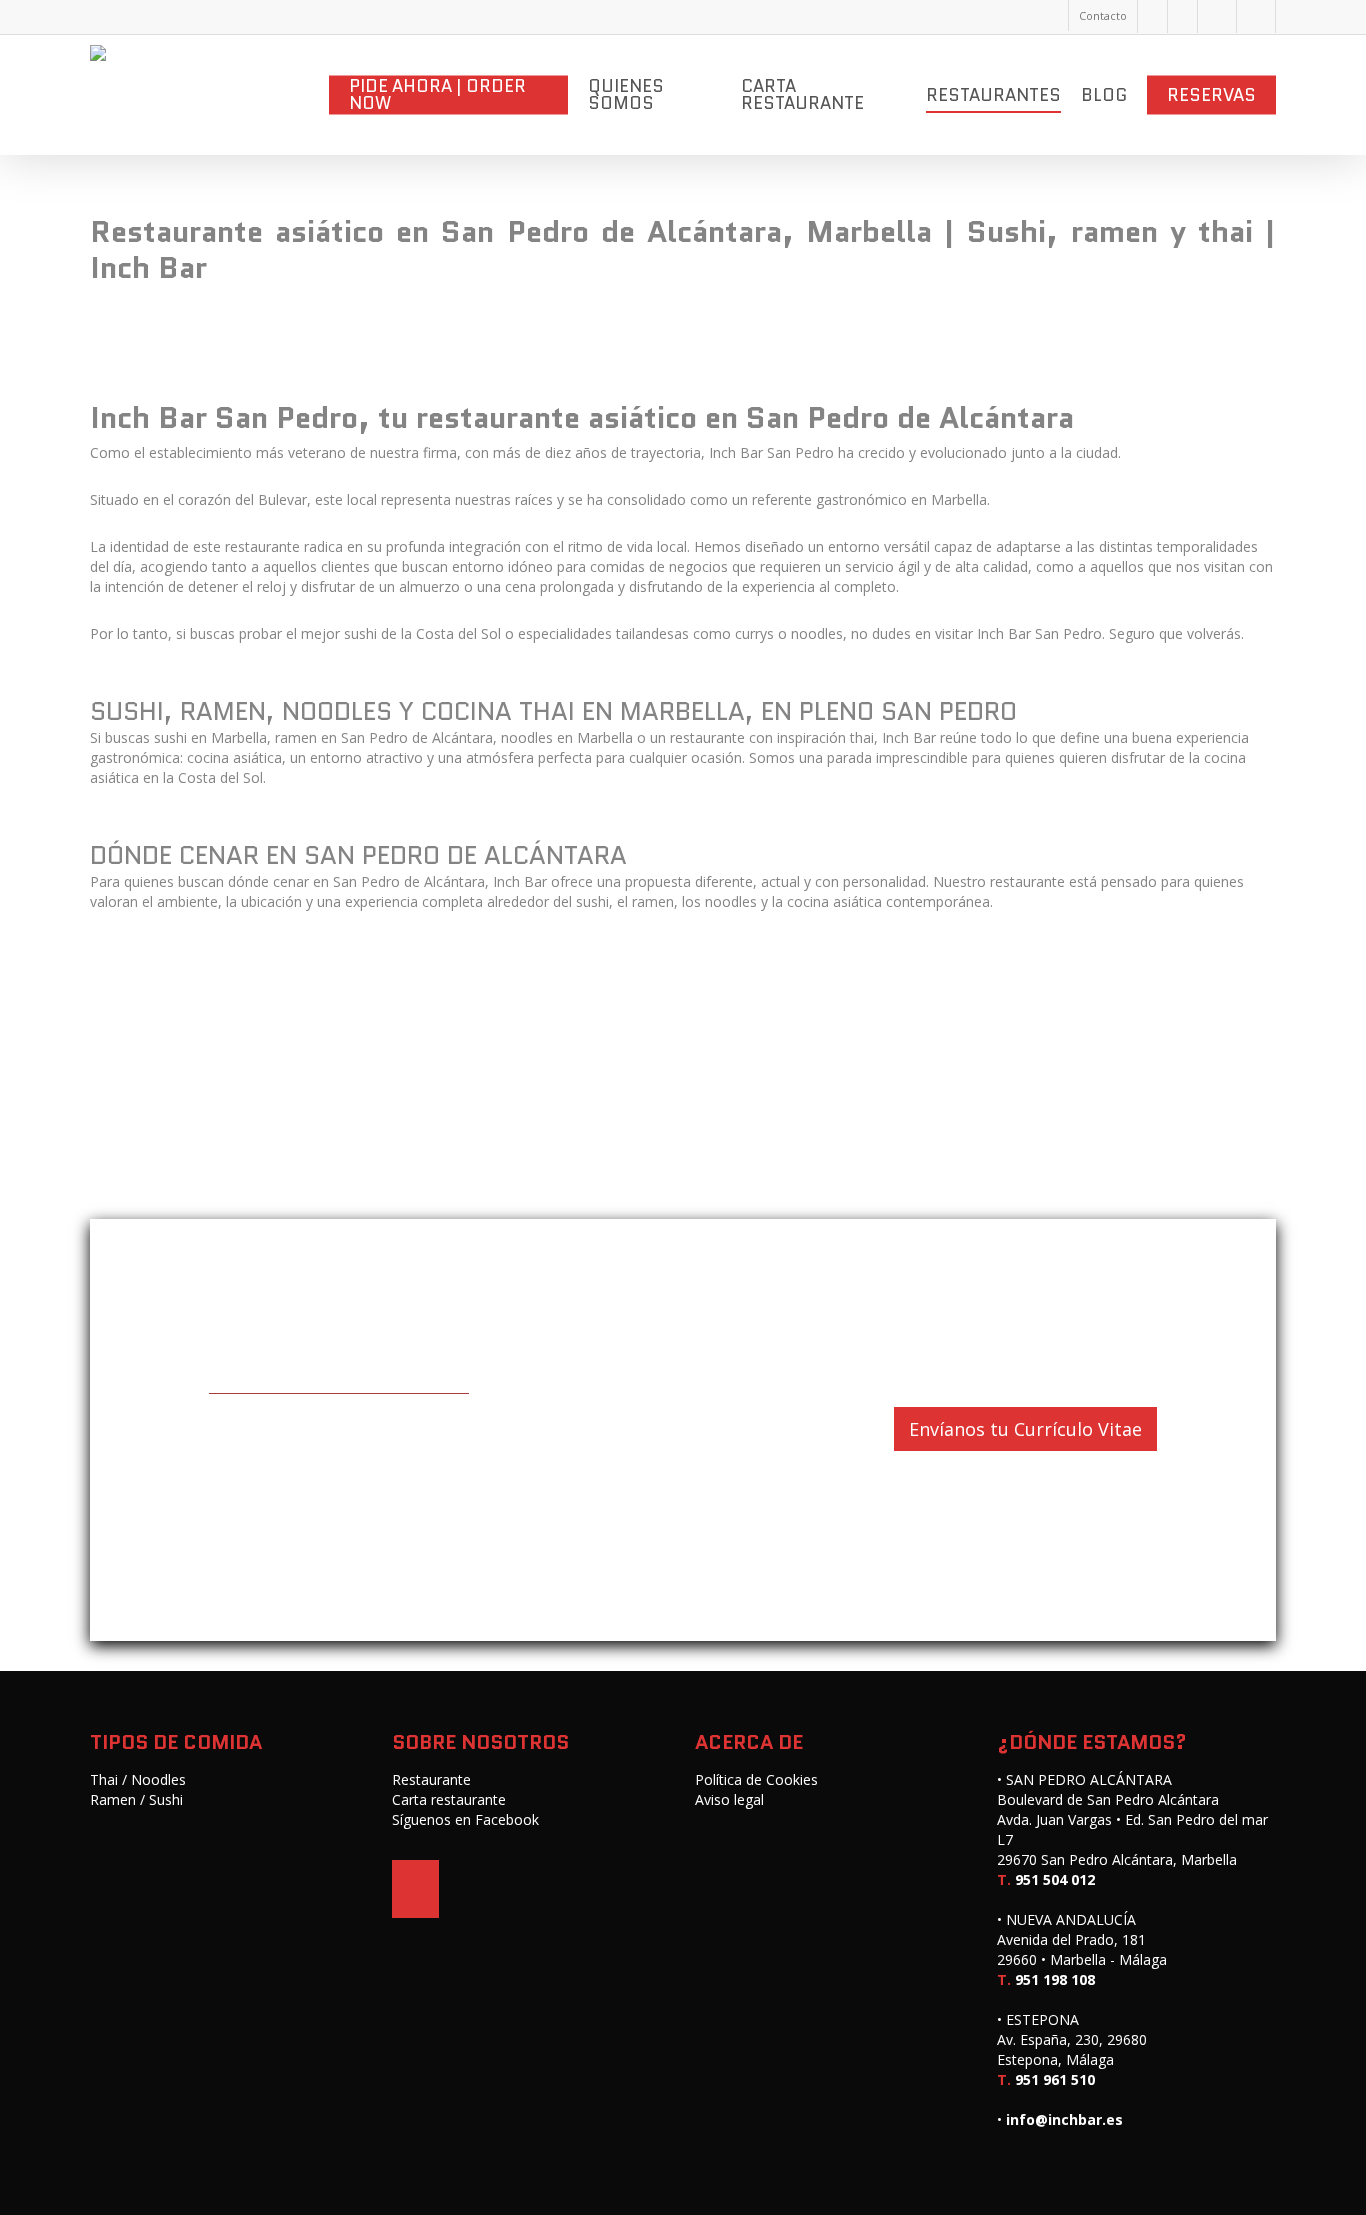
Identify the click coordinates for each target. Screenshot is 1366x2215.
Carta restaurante (449, 1799)
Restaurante (431, 1779)
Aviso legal (729, 1799)
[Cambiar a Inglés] (1216, 16)
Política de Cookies (756, 1779)
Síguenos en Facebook (465, 1819)
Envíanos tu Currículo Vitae (1025, 1429)
